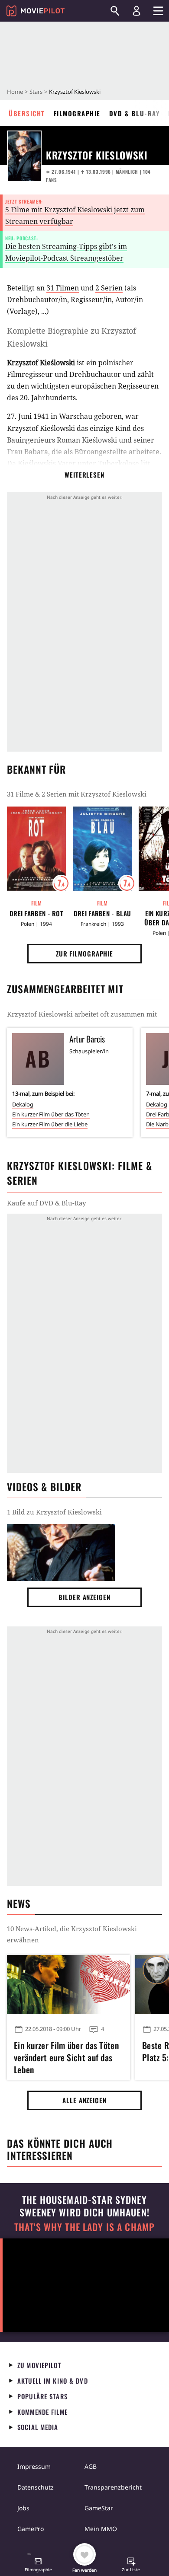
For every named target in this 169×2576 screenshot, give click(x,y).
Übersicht (27, 113)
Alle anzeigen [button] (84, 2100)
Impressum (34, 2466)
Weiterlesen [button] (84, 475)
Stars (36, 92)
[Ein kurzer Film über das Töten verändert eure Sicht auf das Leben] (68, 1984)
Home (15, 92)
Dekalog (23, 1104)
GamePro (31, 2529)
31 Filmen (63, 288)
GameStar (99, 2508)
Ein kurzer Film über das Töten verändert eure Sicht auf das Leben (66, 2056)
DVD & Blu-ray (135, 113)
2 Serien (109, 288)
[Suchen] (115, 11)
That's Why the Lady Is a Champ (84, 2227)
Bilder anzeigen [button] (84, 1597)
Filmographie (77, 113)
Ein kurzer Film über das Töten (51, 1114)
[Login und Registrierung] (136, 11)
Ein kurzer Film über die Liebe (50, 1124)
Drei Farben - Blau (102, 913)
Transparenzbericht (113, 2487)
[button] (38, 2566)
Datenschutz (36, 2487)
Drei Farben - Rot (36, 913)
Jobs (23, 2508)
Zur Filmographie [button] (84, 953)
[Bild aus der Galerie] (61, 1553)
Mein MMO (101, 2529)
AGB (91, 2466)
